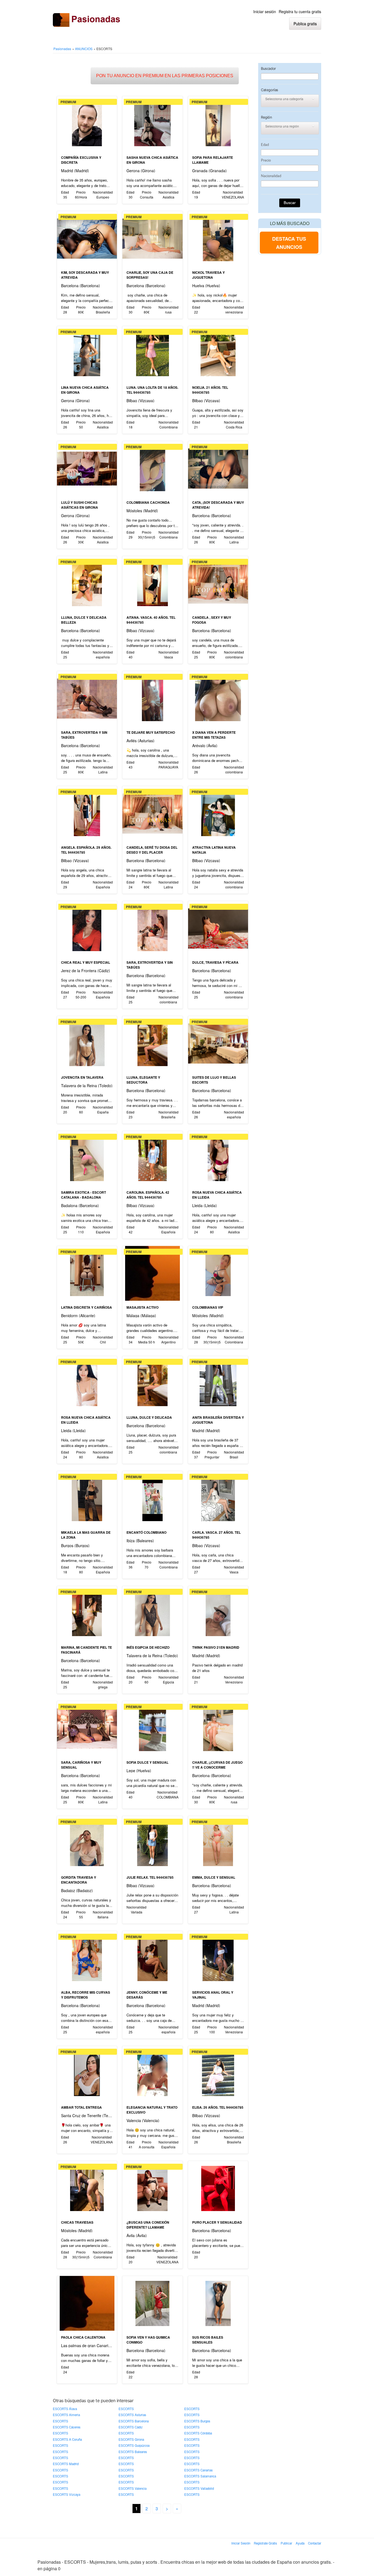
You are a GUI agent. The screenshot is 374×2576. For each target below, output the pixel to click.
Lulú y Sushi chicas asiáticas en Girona (80, 505)
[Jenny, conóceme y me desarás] (152, 1958)
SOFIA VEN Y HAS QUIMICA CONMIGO (148, 2340)
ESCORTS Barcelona (134, 2421)
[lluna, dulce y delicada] (152, 1383)
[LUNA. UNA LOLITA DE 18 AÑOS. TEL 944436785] (152, 353)
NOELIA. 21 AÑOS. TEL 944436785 (210, 390)
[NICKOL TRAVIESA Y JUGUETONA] (218, 238)
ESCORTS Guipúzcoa (134, 2445)
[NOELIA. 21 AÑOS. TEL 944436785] (218, 353)
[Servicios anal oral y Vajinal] (218, 1958)
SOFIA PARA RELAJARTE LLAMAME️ (213, 160)
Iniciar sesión (265, 11)
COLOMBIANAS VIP (208, 1307)
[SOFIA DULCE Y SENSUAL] (152, 1728)
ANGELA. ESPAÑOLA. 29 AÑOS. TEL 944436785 (86, 850)
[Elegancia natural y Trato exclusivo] (152, 2073)
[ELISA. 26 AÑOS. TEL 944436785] (218, 2073)
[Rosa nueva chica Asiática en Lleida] (218, 1158)
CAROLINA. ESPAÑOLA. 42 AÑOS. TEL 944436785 (148, 1195)
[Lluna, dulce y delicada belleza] (87, 583)
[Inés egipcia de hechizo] (152, 1613)
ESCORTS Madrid (66, 2464)
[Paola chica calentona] (87, 2303)
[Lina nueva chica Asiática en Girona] (87, 353)
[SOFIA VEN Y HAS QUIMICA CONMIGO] (152, 2303)
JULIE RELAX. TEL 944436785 (150, 1877)
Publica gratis (305, 24)
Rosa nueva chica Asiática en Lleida (217, 1195)
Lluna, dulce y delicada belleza (84, 620)
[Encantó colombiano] (152, 1498)
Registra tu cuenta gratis (300, 11)
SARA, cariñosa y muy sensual (81, 1765)
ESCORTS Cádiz (131, 2427)
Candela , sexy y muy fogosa (212, 620)
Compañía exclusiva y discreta (81, 160)
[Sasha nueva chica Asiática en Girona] (152, 123)
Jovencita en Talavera (82, 1077)
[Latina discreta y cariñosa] (87, 1273)
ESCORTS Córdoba (198, 2433)
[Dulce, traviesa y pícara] (218, 928)
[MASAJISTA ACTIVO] (152, 1273)
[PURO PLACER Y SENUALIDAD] (218, 2188)
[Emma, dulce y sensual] (218, 1843)
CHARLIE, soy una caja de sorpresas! (150, 275)
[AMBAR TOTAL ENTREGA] (87, 2073)
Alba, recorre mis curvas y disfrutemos (86, 1995)
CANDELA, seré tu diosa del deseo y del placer (152, 850)
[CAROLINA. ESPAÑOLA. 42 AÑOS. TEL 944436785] (152, 1158)
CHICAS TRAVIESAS (77, 2222)
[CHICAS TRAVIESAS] (87, 2188)
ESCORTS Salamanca (200, 2476)
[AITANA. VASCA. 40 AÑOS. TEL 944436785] (152, 583)
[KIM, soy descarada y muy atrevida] (87, 238)
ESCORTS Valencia (133, 2488)
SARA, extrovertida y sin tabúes (84, 735)
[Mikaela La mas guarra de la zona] (87, 1498)
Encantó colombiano (146, 1532)
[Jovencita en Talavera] (87, 1043)
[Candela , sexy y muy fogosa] (218, 583)
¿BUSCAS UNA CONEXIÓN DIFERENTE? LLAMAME (148, 2225)
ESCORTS (126, 2409)
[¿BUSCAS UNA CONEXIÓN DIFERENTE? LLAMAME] (152, 2188)
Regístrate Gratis (265, 2543)
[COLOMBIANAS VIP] (218, 1273)
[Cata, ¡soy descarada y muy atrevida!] (218, 468)
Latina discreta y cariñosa (87, 1307)
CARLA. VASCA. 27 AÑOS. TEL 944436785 (216, 1535)
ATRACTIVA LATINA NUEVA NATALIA (214, 850)
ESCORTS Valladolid (199, 2488)
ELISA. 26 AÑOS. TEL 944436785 (218, 2107)
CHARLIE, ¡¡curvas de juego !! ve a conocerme (217, 1765)
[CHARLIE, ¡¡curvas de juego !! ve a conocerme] (218, 1728)
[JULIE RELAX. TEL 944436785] (152, 1843)
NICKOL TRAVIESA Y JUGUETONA (208, 275)
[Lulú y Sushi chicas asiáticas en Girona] (87, 468)
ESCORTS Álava (65, 2409)
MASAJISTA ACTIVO (143, 1307)
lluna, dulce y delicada (149, 1417)
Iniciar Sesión (241, 2543)
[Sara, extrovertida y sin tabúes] (152, 928)
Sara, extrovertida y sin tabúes (150, 965)
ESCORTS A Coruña (67, 2439)
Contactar (315, 2543)
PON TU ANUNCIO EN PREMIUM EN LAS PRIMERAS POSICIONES (165, 76)
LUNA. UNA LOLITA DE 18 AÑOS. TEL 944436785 (152, 390)
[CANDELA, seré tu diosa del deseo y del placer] (152, 813)
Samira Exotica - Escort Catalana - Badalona (84, 1195)
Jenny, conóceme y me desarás (147, 1995)
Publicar (286, 2543)
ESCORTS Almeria (66, 2415)
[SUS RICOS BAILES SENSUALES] (218, 2303)
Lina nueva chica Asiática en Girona (85, 390)
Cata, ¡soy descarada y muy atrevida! (218, 505)
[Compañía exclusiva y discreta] (87, 123)
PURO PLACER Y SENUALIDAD (217, 2222)
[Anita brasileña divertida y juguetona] (218, 1383)
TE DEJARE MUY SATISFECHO (151, 732)
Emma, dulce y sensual (214, 1877)
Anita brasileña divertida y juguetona (218, 1420)
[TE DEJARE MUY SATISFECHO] (152, 698)
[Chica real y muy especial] (87, 928)
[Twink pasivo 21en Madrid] (218, 1613)
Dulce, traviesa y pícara (215, 962)
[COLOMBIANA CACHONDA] (152, 468)
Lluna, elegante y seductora (143, 1080)
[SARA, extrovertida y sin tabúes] (87, 698)
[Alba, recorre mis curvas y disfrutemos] (87, 1958)
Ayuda (300, 2543)
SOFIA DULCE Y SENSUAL (147, 1762)
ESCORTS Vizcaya (67, 2494)
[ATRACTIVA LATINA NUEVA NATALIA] (218, 813)
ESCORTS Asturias (132, 2415)
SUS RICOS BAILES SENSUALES (208, 2340)
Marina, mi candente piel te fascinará (87, 1650)
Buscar (290, 203)
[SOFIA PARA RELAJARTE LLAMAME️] (218, 123)
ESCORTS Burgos (197, 2421)
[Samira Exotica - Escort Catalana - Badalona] (87, 1158)
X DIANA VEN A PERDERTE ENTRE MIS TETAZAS (214, 735)
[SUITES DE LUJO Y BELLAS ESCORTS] (218, 1043)
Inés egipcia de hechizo (148, 1647)
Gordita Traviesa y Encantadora (79, 1880)
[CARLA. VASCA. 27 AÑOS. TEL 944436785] (218, 1498)
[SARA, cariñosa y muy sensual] (87, 1728)
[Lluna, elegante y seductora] (152, 1043)
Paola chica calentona (83, 2337)
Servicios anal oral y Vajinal (213, 1995)
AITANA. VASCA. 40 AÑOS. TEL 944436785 (151, 620)
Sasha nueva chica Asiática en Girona (152, 160)
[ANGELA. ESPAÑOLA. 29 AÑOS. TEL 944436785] (87, 813)
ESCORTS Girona (131, 2439)
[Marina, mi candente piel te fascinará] (87, 1613)
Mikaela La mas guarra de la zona (86, 1535)
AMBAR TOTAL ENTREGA (81, 2107)
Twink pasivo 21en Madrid (216, 1647)
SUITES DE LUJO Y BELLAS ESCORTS (214, 1080)
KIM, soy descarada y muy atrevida (85, 275)
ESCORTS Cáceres (67, 2427)
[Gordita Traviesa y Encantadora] (87, 1843)
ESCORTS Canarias (198, 2470)
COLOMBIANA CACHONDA (148, 502)
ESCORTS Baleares (133, 2452)
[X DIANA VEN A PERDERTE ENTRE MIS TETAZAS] (218, 698)
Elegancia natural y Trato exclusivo (152, 2110)
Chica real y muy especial (86, 962)
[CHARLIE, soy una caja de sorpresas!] (152, 238)
